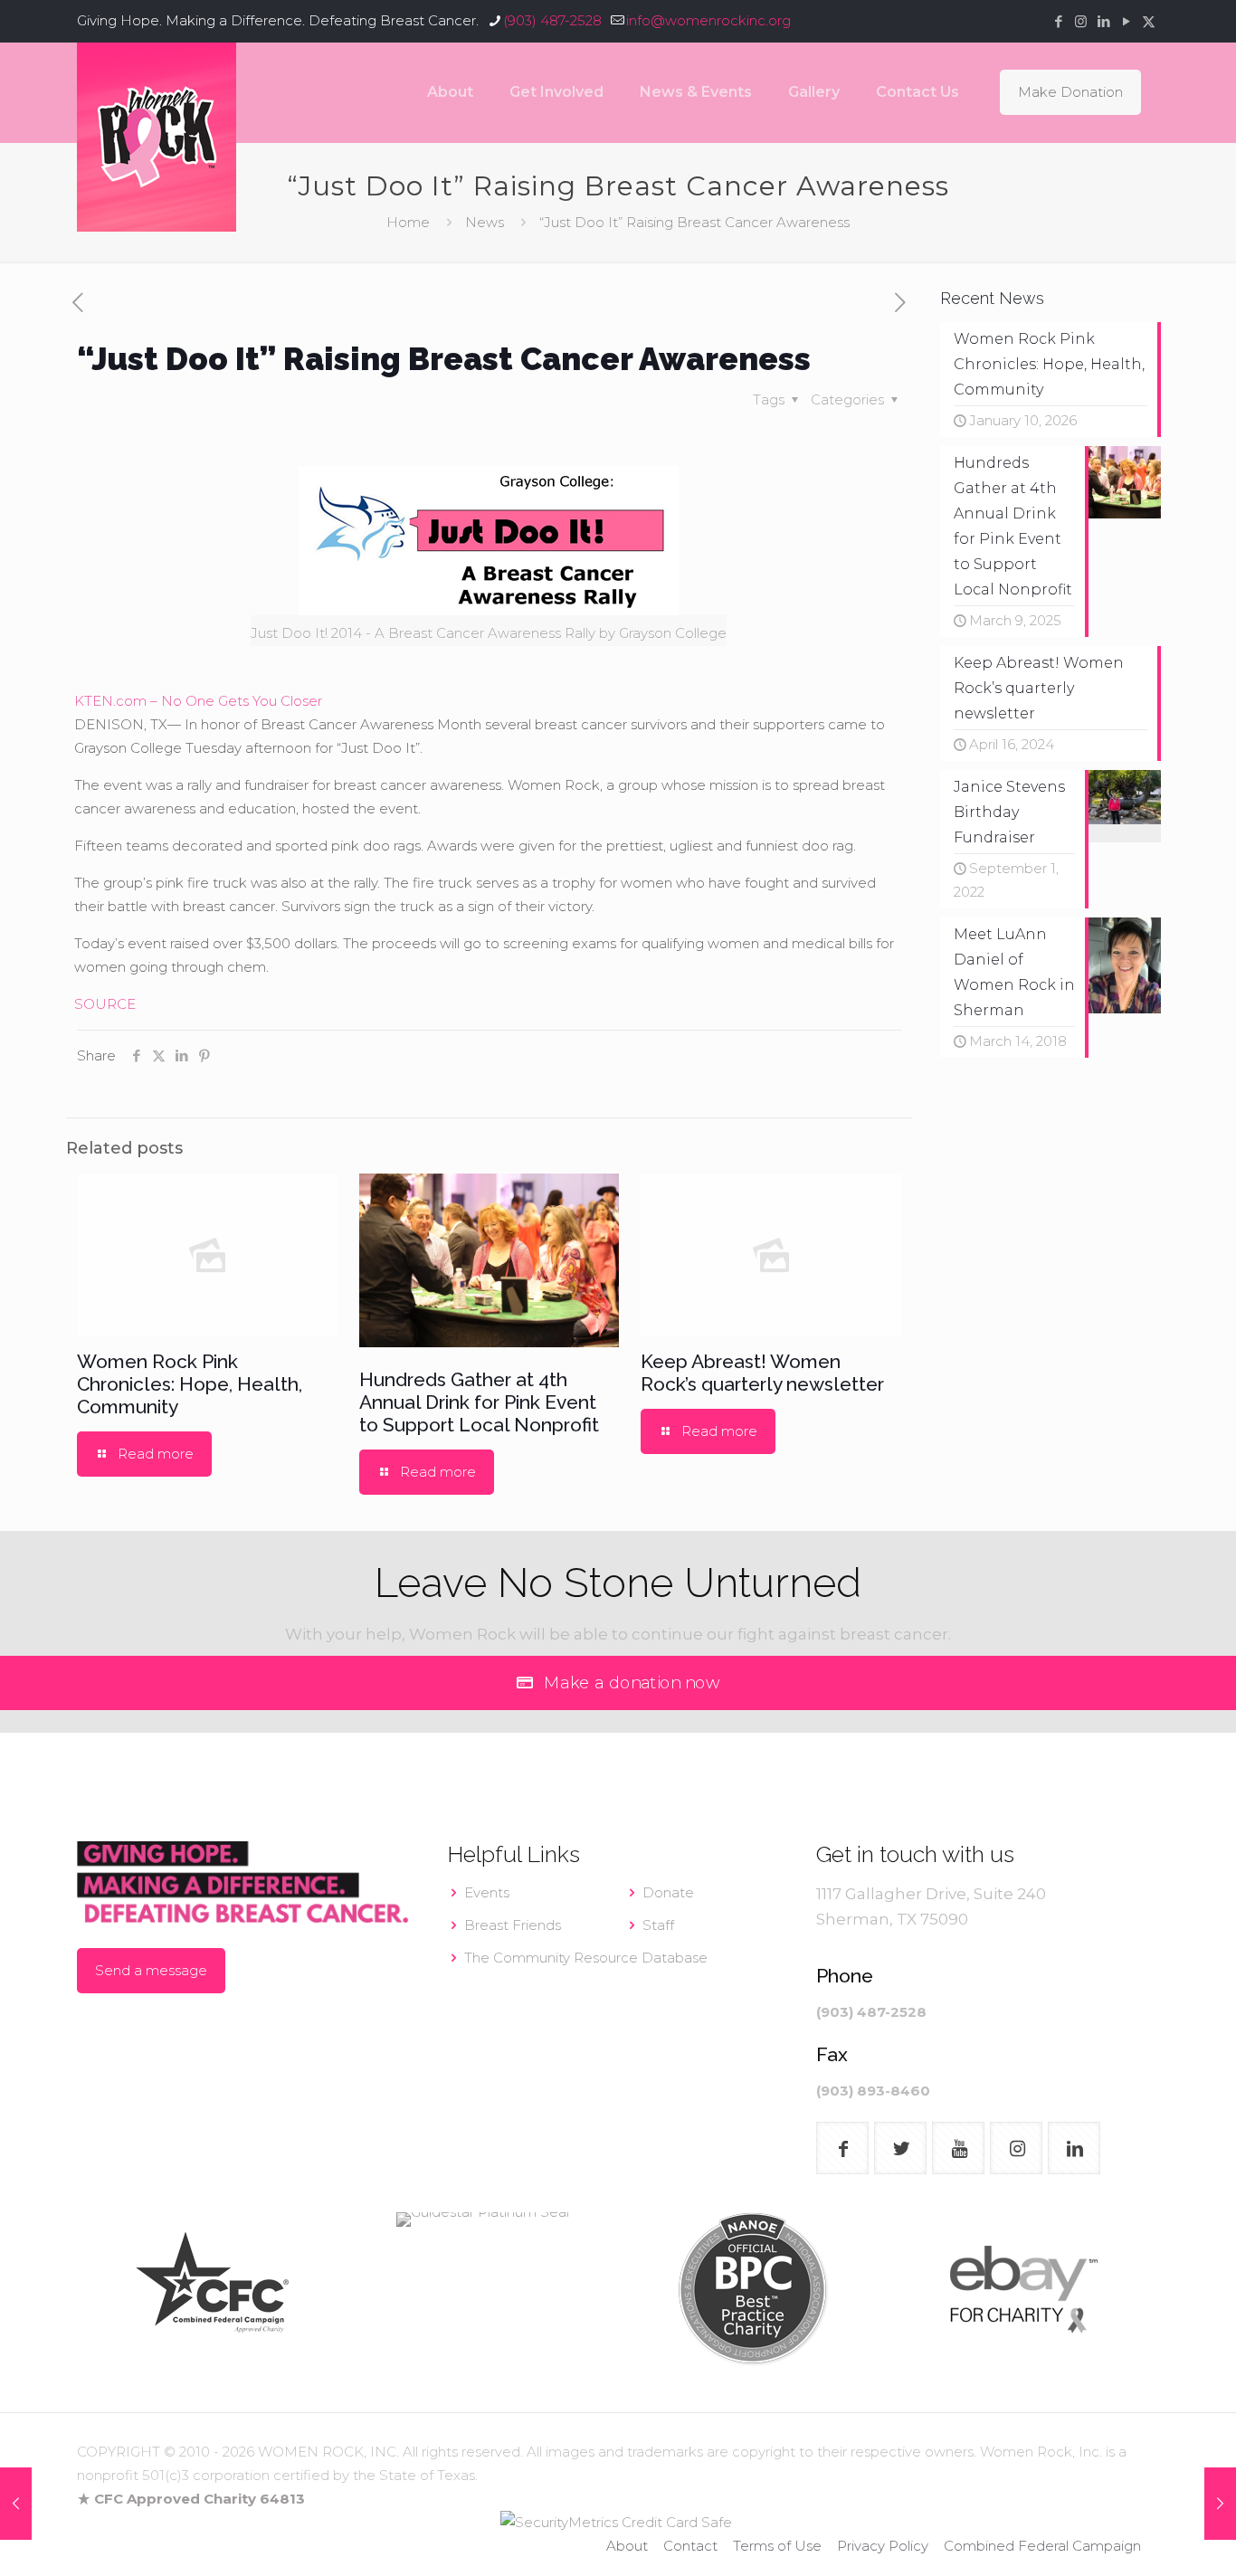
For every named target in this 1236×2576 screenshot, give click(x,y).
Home (408, 222)
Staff (658, 1925)
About (627, 2546)
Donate (668, 1892)
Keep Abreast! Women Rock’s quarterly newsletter (762, 1373)
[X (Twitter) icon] (1149, 21)
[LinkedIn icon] (1103, 21)
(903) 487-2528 (552, 20)
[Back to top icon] (1149, 2539)
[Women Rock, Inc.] (157, 137)
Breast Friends (513, 1925)
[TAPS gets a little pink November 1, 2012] (1220, 2504)
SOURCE (105, 1004)
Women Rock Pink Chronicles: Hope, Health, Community (190, 1384)
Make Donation (1070, 92)
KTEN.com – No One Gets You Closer (198, 701)
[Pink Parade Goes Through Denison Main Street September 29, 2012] (16, 2504)
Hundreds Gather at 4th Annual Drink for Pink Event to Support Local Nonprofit (479, 1402)
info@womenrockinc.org (708, 20)
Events (487, 1892)
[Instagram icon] (1081, 21)
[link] (212, 2290)
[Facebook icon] (1058, 21)
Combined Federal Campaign (1042, 2546)
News (485, 222)
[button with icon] (842, 2148)
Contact (690, 2546)
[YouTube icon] (1126, 21)
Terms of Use (777, 2546)
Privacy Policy (883, 2546)
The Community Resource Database (586, 1958)
